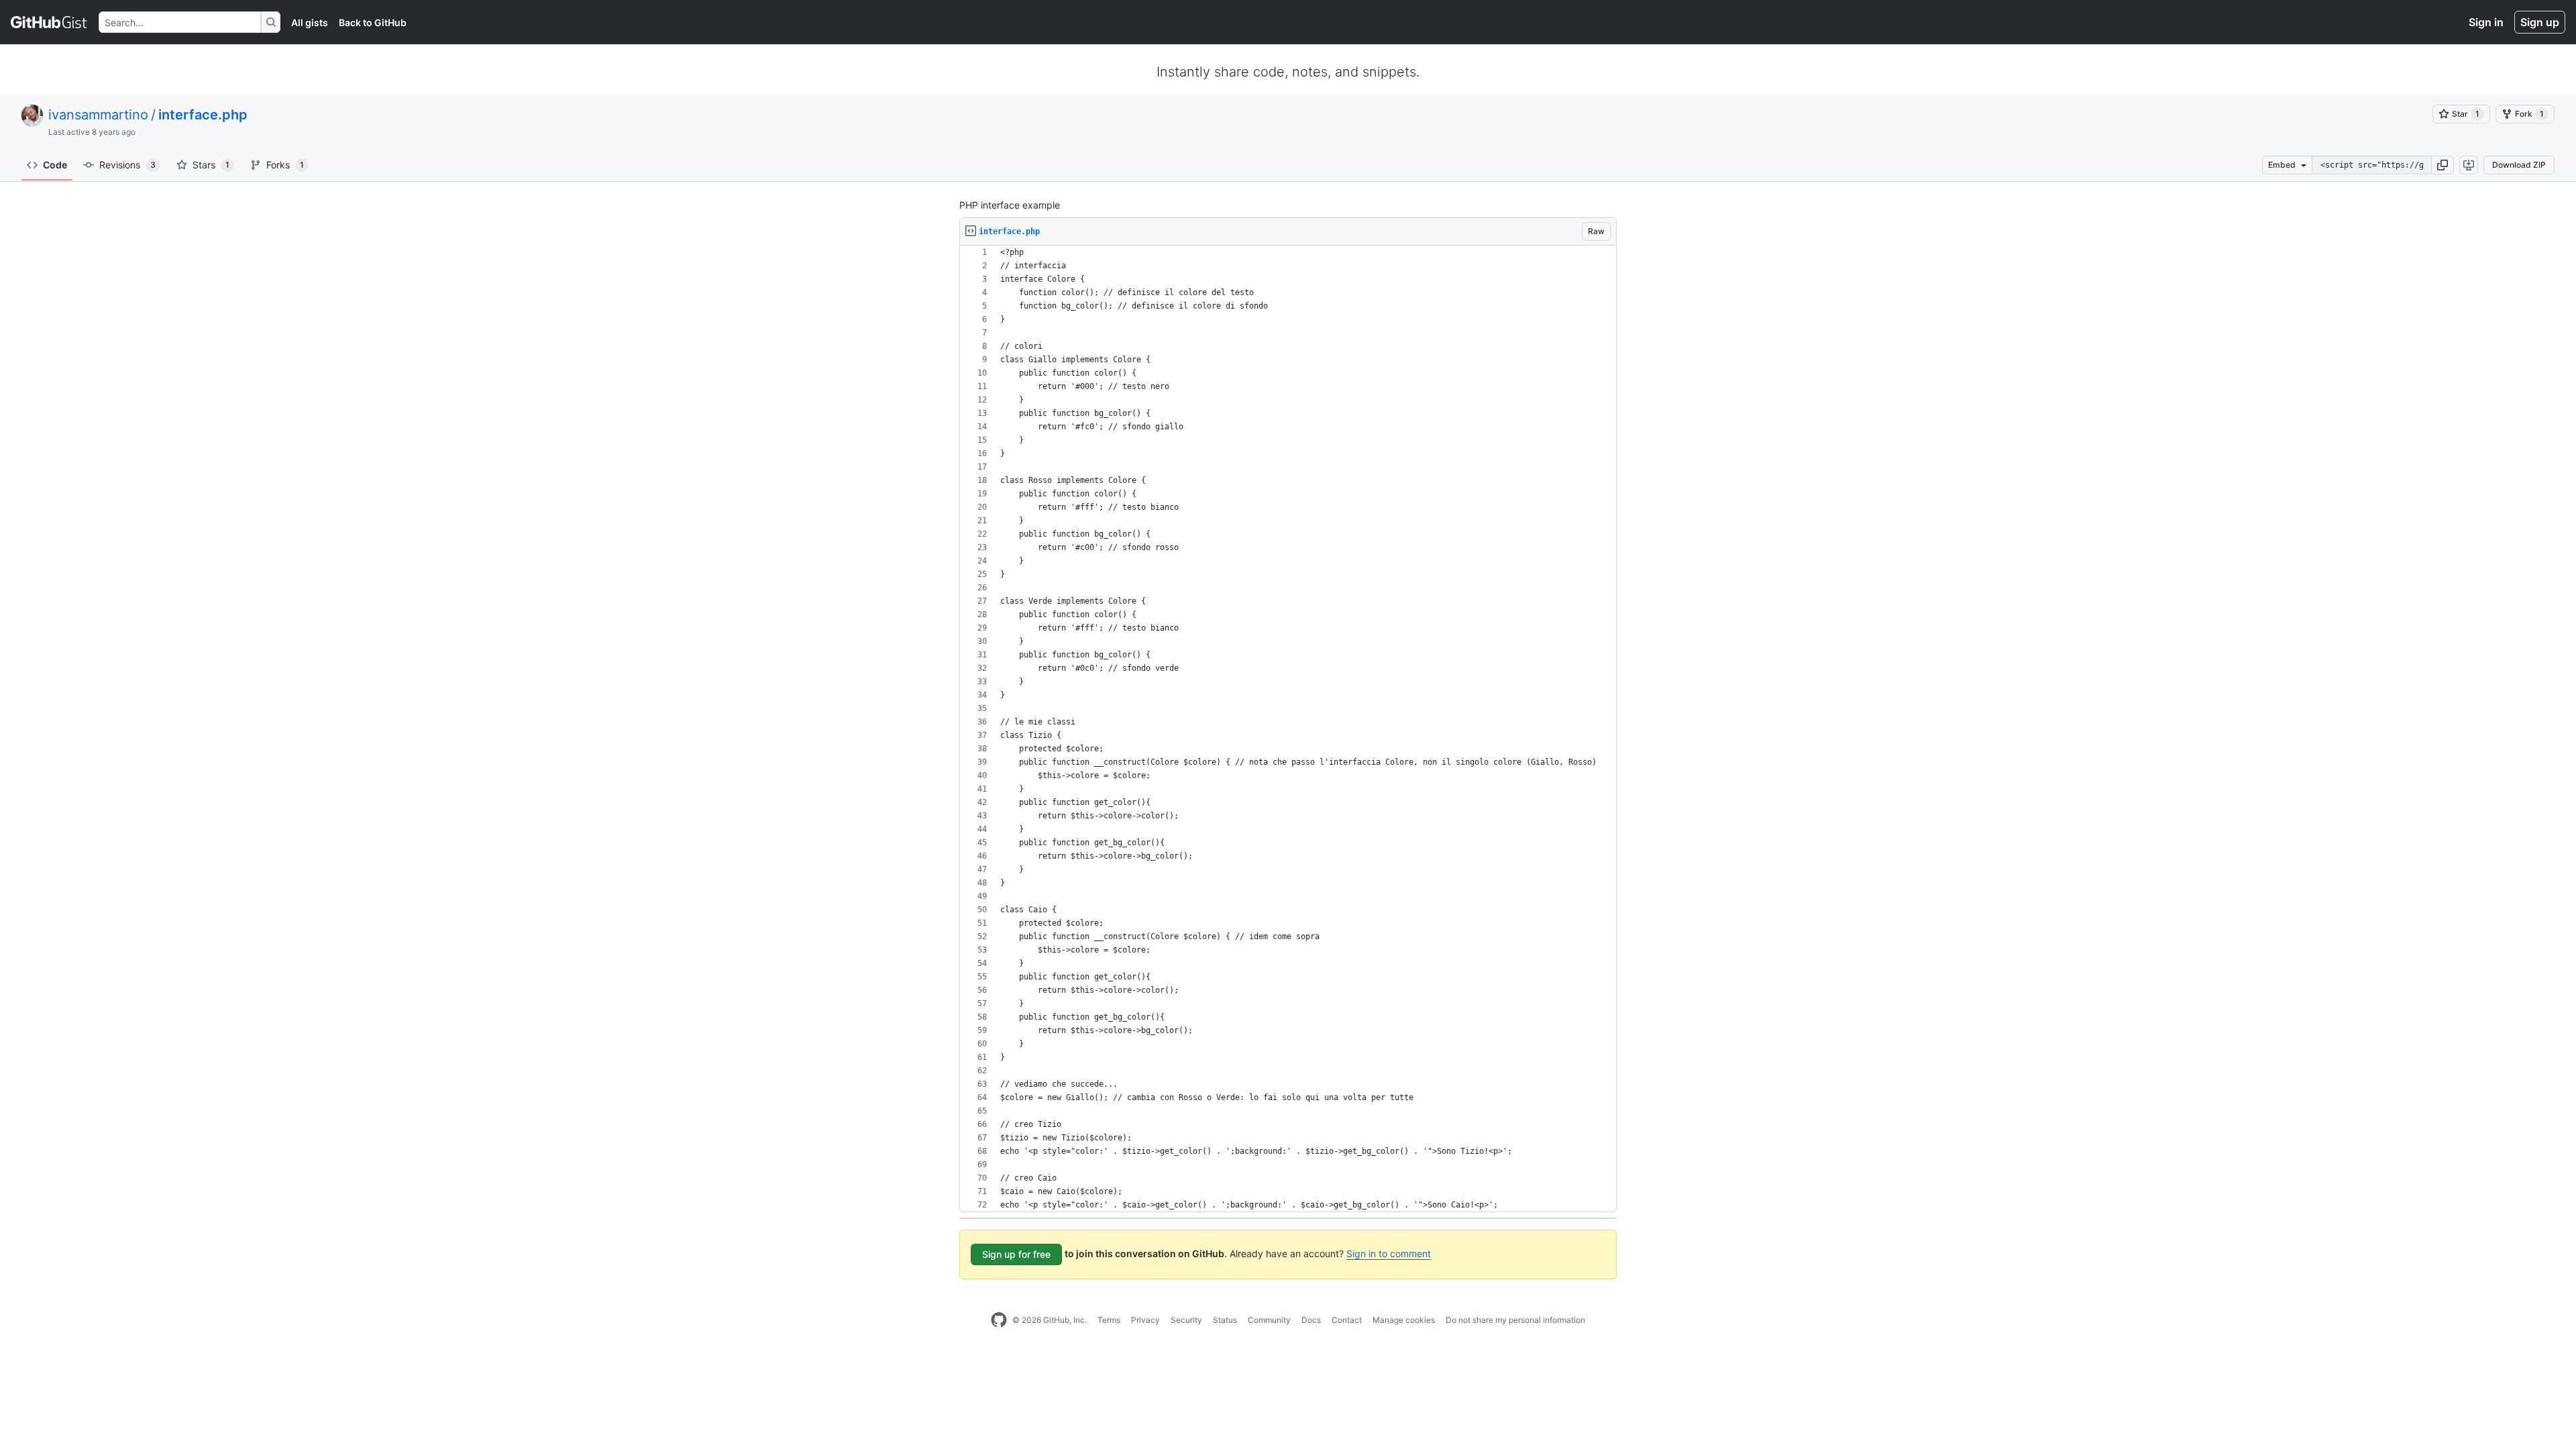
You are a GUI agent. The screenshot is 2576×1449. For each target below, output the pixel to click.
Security (1186, 1320)
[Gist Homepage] (49, 22)
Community (1269, 1320)
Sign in (2486, 22)
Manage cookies (1404, 1320)
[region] (1288, 729)
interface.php (203, 115)
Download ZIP (2519, 165)
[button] (2443, 165)
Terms (1109, 1320)
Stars (211, 165)
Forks (285, 165)
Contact (1347, 1320)
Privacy (1145, 1320)
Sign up (2540, 22)
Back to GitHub (373, 22)
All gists (310, 22)
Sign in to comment (1389, 1253)
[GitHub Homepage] (999, 1320)
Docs (1311, 1320)
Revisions (127, 165)
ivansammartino (98, 115)
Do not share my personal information (1515, 1320)
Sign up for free (1016, 1254)
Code (55, 165)
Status (1225, 1320)
